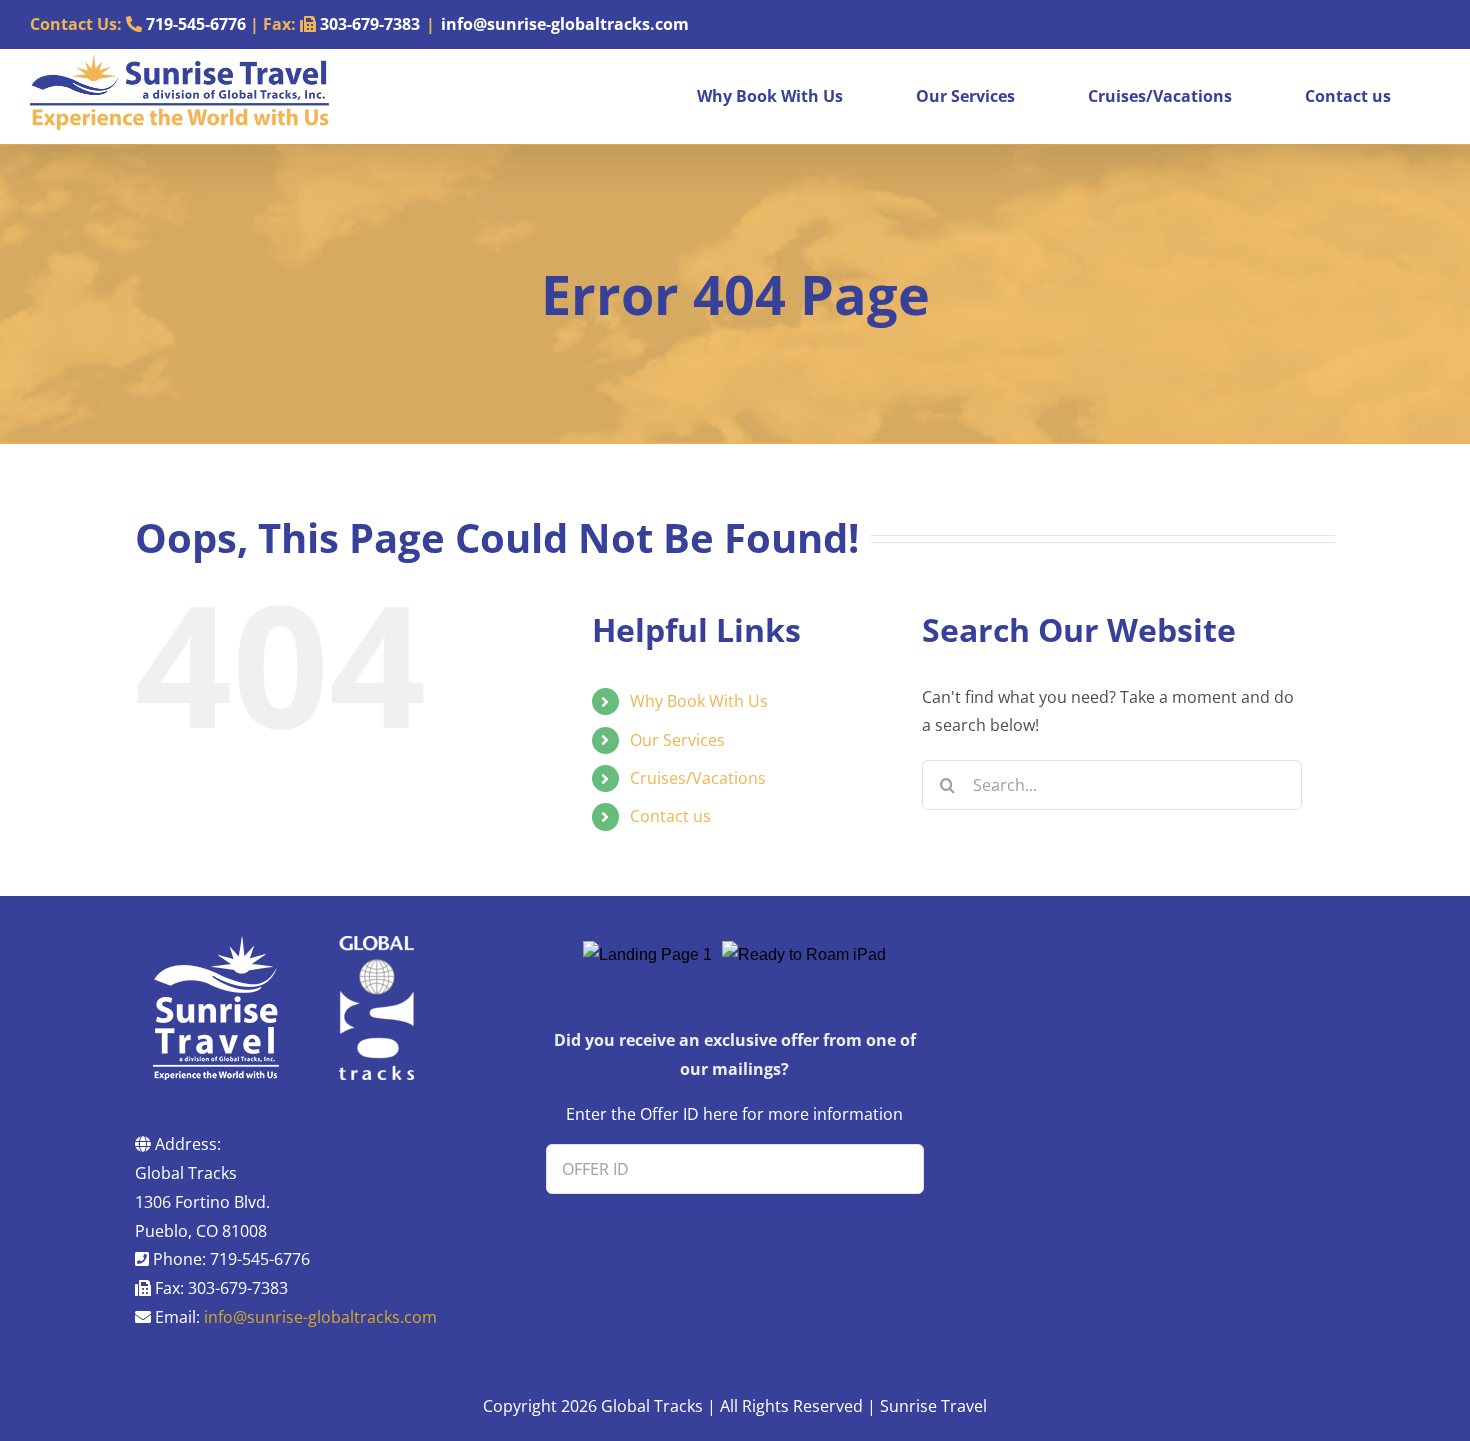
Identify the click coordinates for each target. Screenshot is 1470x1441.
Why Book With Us (699, 701)
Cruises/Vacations (698, 778)
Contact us (670, 816)
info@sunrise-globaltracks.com (565, 24)
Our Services (677, 740)
